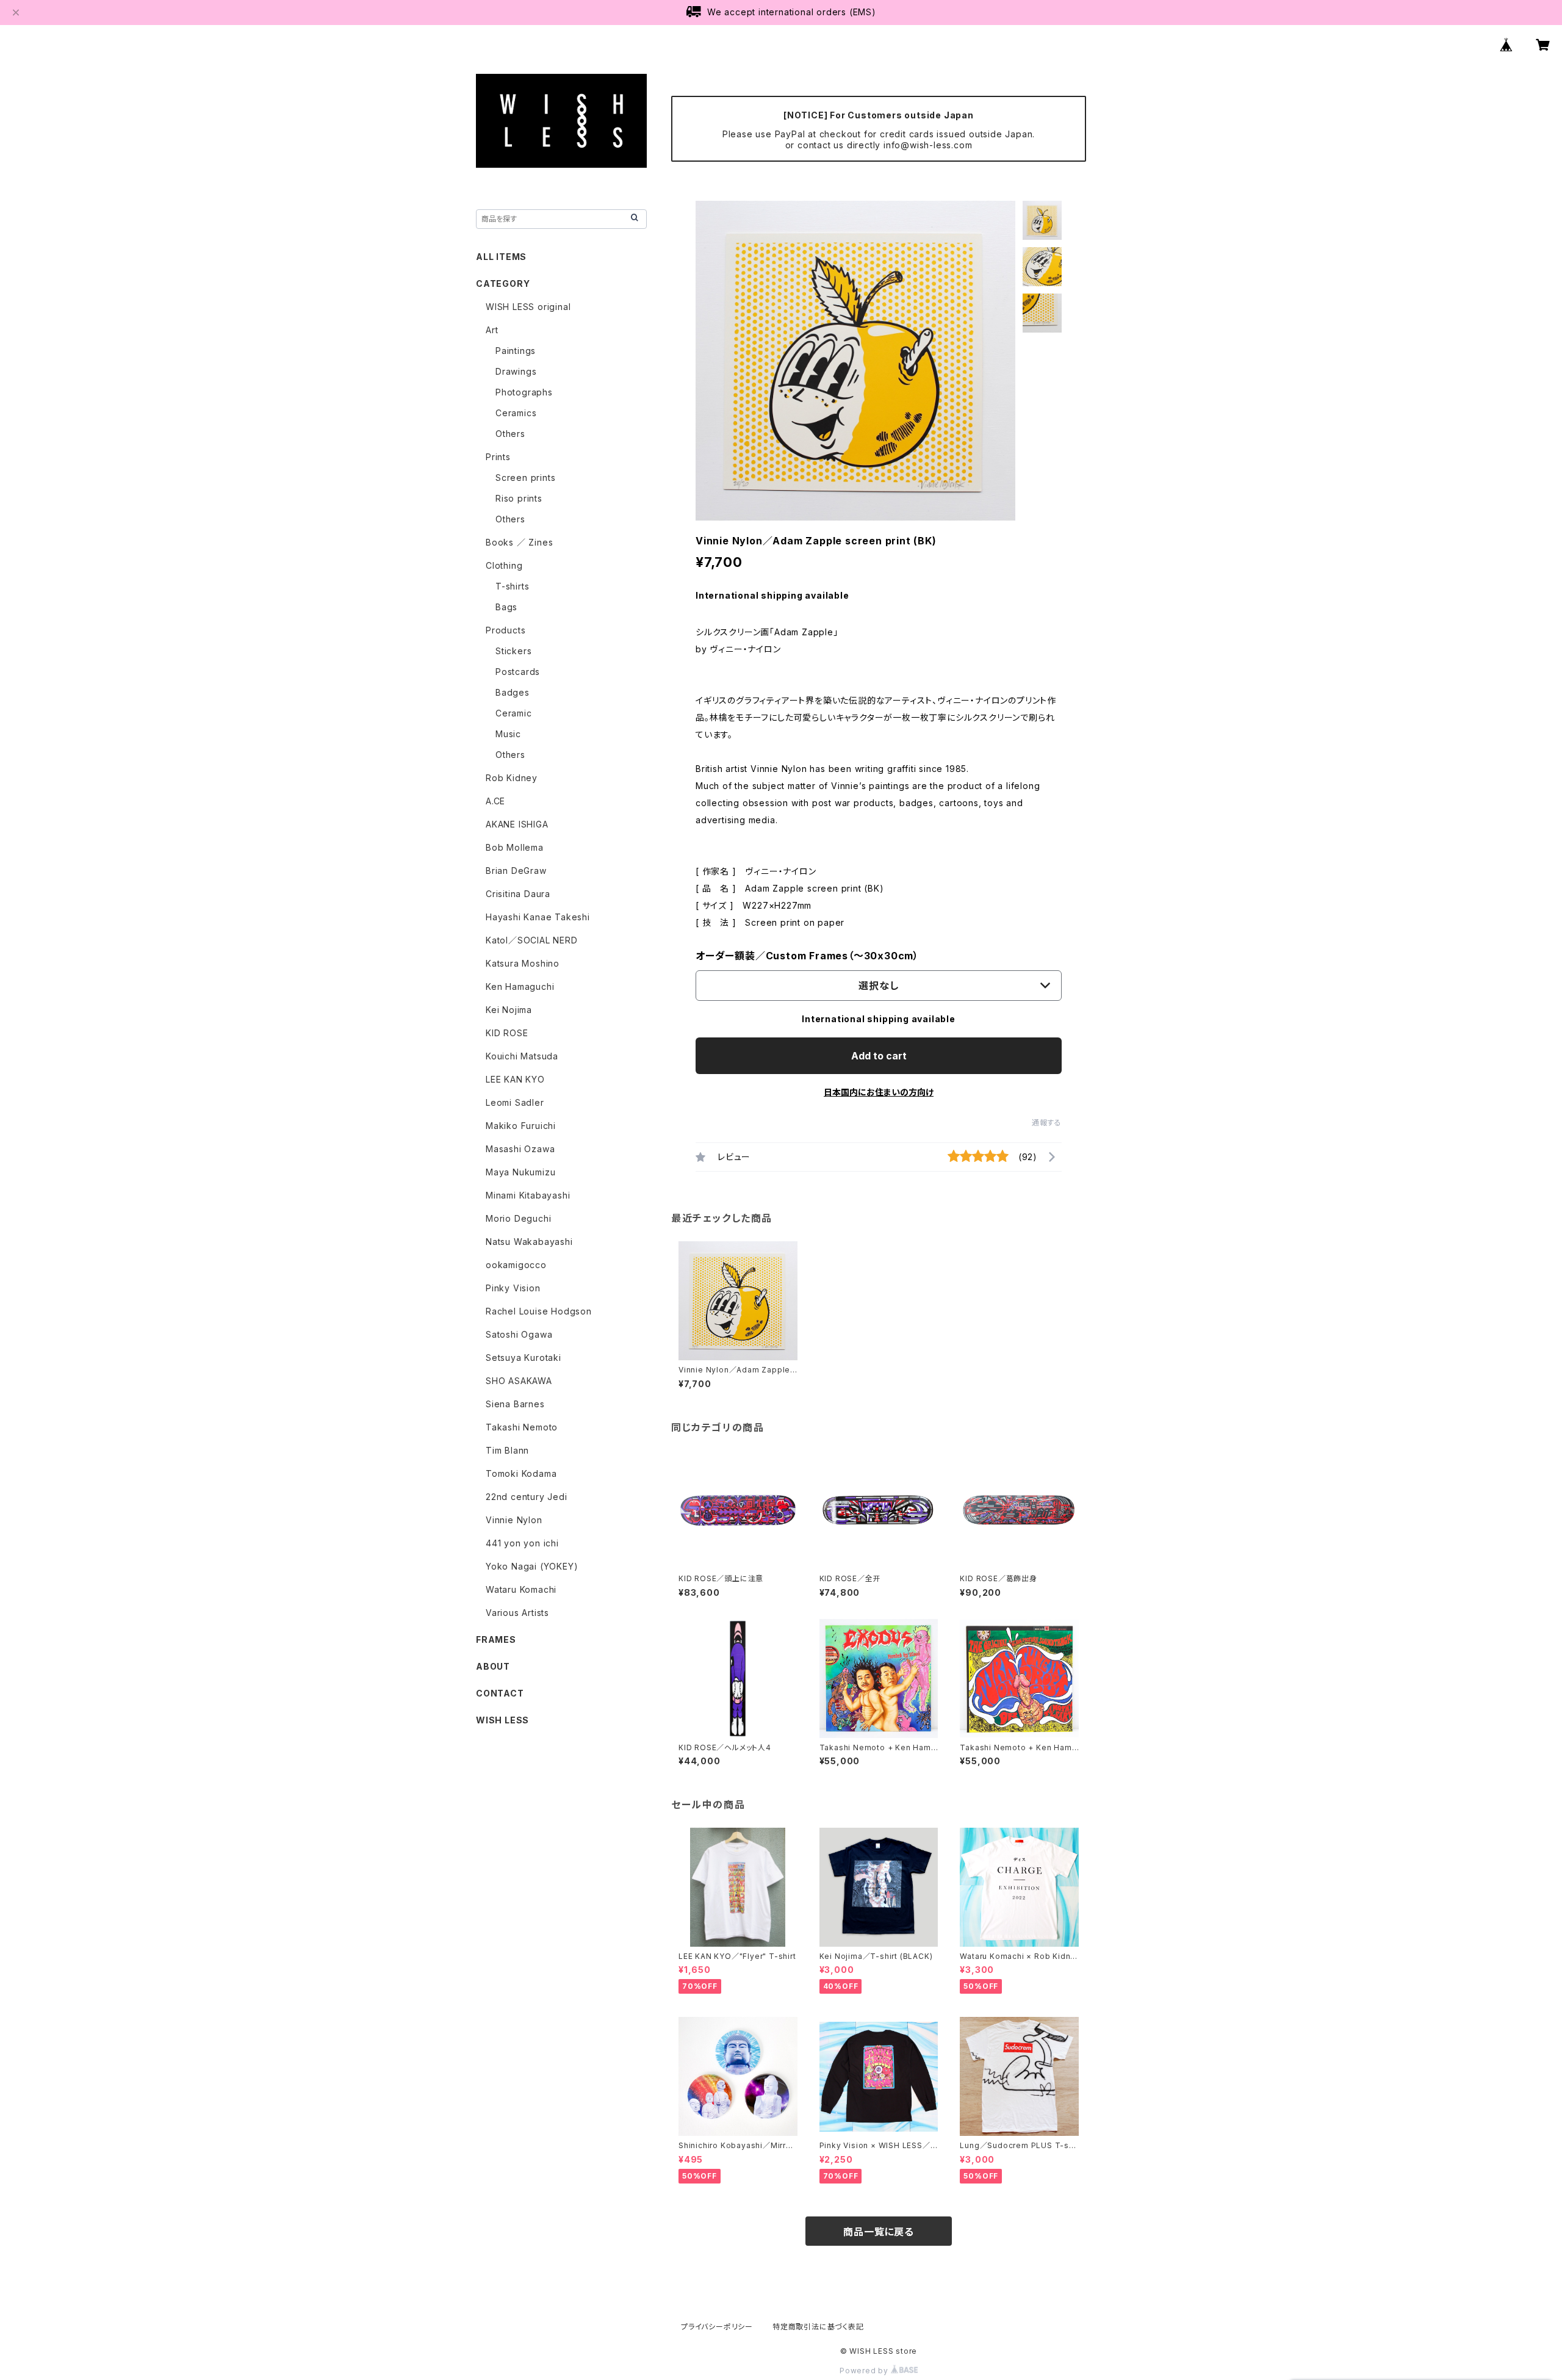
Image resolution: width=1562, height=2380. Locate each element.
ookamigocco (516, 1265)
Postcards (518, 672)
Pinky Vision (513, 1288)
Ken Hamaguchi (520, 986)
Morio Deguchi (518, 1218)
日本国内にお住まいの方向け (879, 1092)
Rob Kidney (512, 778)
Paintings (516, 351)
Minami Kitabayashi (528, 1195)
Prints (498, 457)
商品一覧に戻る (879, 2232)
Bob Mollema (515, 847)
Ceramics (516, 413)
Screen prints (525, 478)
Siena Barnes (515, 1404)
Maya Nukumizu (520, 1172)
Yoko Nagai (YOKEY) (532, 1566)
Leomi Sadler (515, 1102)
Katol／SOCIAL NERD (532, 940)
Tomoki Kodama (521, 1473)
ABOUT (493, 1666)
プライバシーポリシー (717, 2327)
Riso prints (519, 498)
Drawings (516, 371)
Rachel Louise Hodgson (539, 1311)
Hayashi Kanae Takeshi (538, 917)
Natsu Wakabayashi (529, 1242)
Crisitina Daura (518, 894)
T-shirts (512, 586)
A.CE (495, 801)
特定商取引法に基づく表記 (818, 2327)
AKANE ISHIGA (517, 824)
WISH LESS (502, 1720)
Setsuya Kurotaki (524, 1358)
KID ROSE (507, 1033)
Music (508, 734)
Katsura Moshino (523, 963)
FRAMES (496, 1639)
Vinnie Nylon (514, 1520)
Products (506, 630)
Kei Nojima (509, 1010)
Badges (513, 692)
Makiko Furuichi (521, 1126)
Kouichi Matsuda (522, 1056)
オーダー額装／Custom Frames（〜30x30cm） (807, 956)
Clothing (504, 565)
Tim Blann (507, 1450)
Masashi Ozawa (520, 1149)
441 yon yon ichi (522, 1543)
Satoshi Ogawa (519, 1334)
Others (510, 434)
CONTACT (500, 1693)
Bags (506, 607)
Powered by (865, 2371)
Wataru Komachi (521, 1589)
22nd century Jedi (527, 1497)
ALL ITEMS (501, 257)
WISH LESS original (528, 307)
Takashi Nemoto (522, 1427)
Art (492, 330)
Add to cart (879, 1056)
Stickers (513, 651)
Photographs (524, 392)
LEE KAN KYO (515, 1079)
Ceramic (514, 713)
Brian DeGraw (516, 871)
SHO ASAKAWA (519, 1381)
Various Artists (517, 1613)
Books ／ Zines (519, 542)
